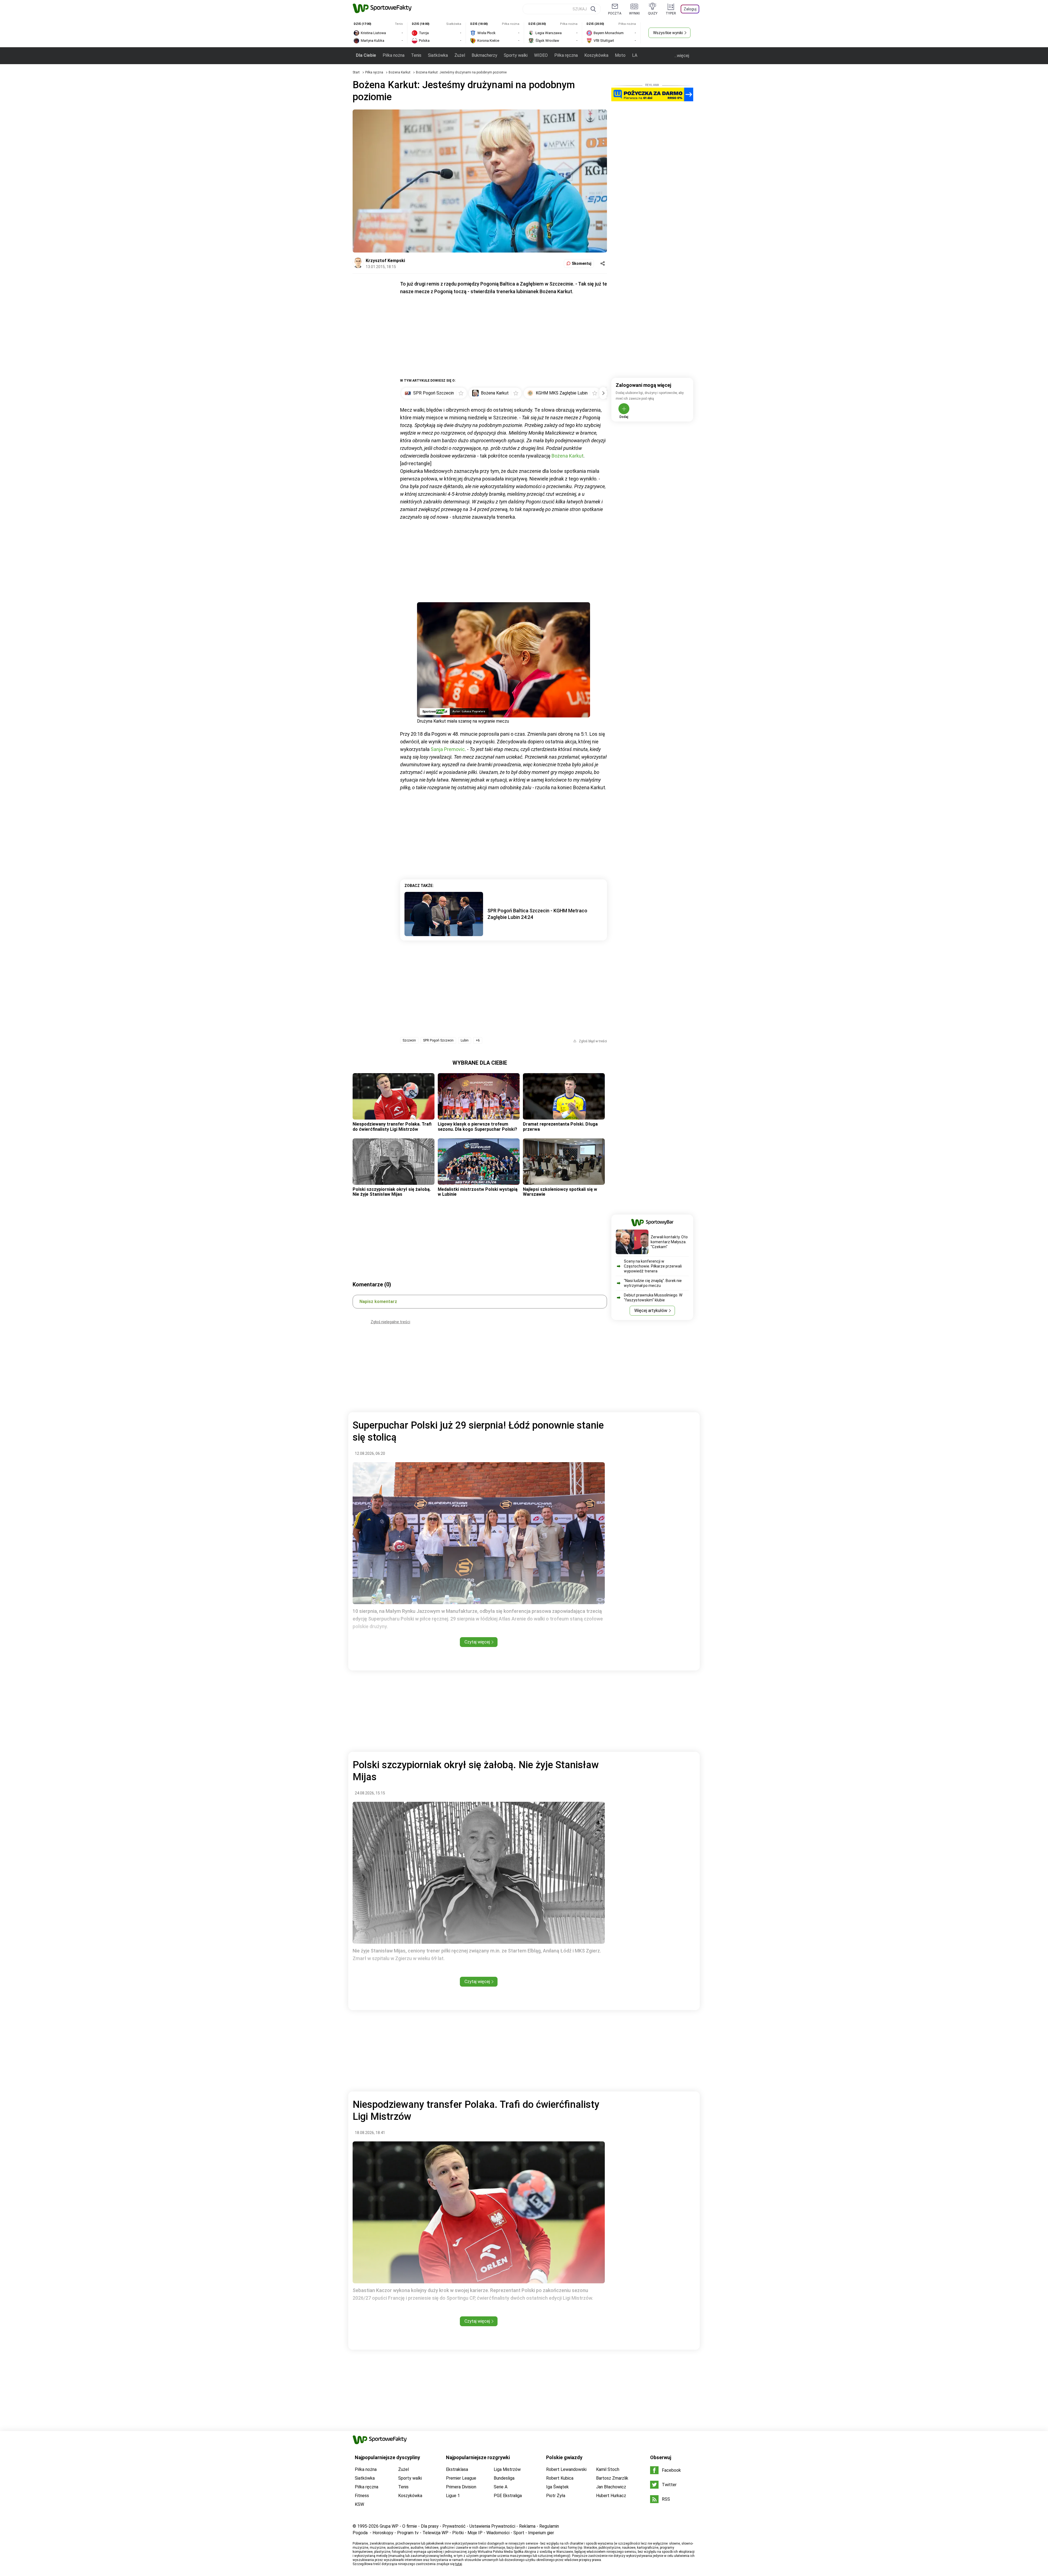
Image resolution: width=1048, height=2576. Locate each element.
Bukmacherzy (484, 55)
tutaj (459, 2564)
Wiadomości (498, 2533)
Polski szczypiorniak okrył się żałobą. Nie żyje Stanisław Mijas (392, 1192)
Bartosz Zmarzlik (612, 2478)
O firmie (410, 2526)
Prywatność (454, 2526)
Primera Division (461, 2487)
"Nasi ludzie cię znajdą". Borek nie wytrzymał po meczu (653, 1283)
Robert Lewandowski (566, 2469)
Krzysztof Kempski (385, 261)
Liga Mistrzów (507, 2469)
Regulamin (549, 2526)
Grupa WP (389, 2526)
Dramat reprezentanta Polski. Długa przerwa (560, 1127)
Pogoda (360, 2533)
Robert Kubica (560, 2478)
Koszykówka (596, 55)
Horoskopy (383, 2533)
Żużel (460, 55)
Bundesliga (504, 2478)
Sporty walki (516, 55)
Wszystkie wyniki (668, 33)
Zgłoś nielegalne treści (390, 1322)
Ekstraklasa (457, 2469)
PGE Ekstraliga (508, 2496)
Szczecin (409, 1040)
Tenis (416, 55)
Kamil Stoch (608, 2469)
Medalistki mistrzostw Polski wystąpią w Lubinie (478, 1192)
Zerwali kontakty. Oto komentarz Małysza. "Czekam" (669, 1242)
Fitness (362, 2496)
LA (635, 55)
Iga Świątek (557, 2487)
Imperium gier (541, 2533)
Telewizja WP (435, 2533)
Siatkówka (438, 55)
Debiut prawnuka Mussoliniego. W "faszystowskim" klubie (653, 1298)
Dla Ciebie (366, 55)
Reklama (527, 2526)
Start (356, 72)
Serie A (501, 2487)
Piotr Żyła (556, 2496)
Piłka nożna (394, 55)
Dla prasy (430, 2526)
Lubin (465, 1040)
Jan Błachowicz (611, 2487)
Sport (519, 2533)
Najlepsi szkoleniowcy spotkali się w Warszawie (560, 1192)
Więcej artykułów (651, 1311)
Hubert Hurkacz (611, 2496)
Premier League (461, 2478)
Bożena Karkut (400, 72)
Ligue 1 (453, 2496)
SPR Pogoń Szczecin (438, 1040)
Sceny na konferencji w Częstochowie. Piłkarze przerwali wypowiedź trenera (653, 1266)
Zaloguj (690, 9)
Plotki (458, 2533)
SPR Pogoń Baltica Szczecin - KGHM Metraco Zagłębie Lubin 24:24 (537, 914)
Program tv (408, 2533)
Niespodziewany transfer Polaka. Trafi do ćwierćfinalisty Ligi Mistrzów (392, 1127)
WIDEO (541, 55)
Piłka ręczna (566, 55)
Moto (620, 55)
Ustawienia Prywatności (492, 2526)
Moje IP (475, 2533)
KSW (359, 2504)
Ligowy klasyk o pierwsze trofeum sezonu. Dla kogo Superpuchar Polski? (477, 1127)
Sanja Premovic (448, 749)
